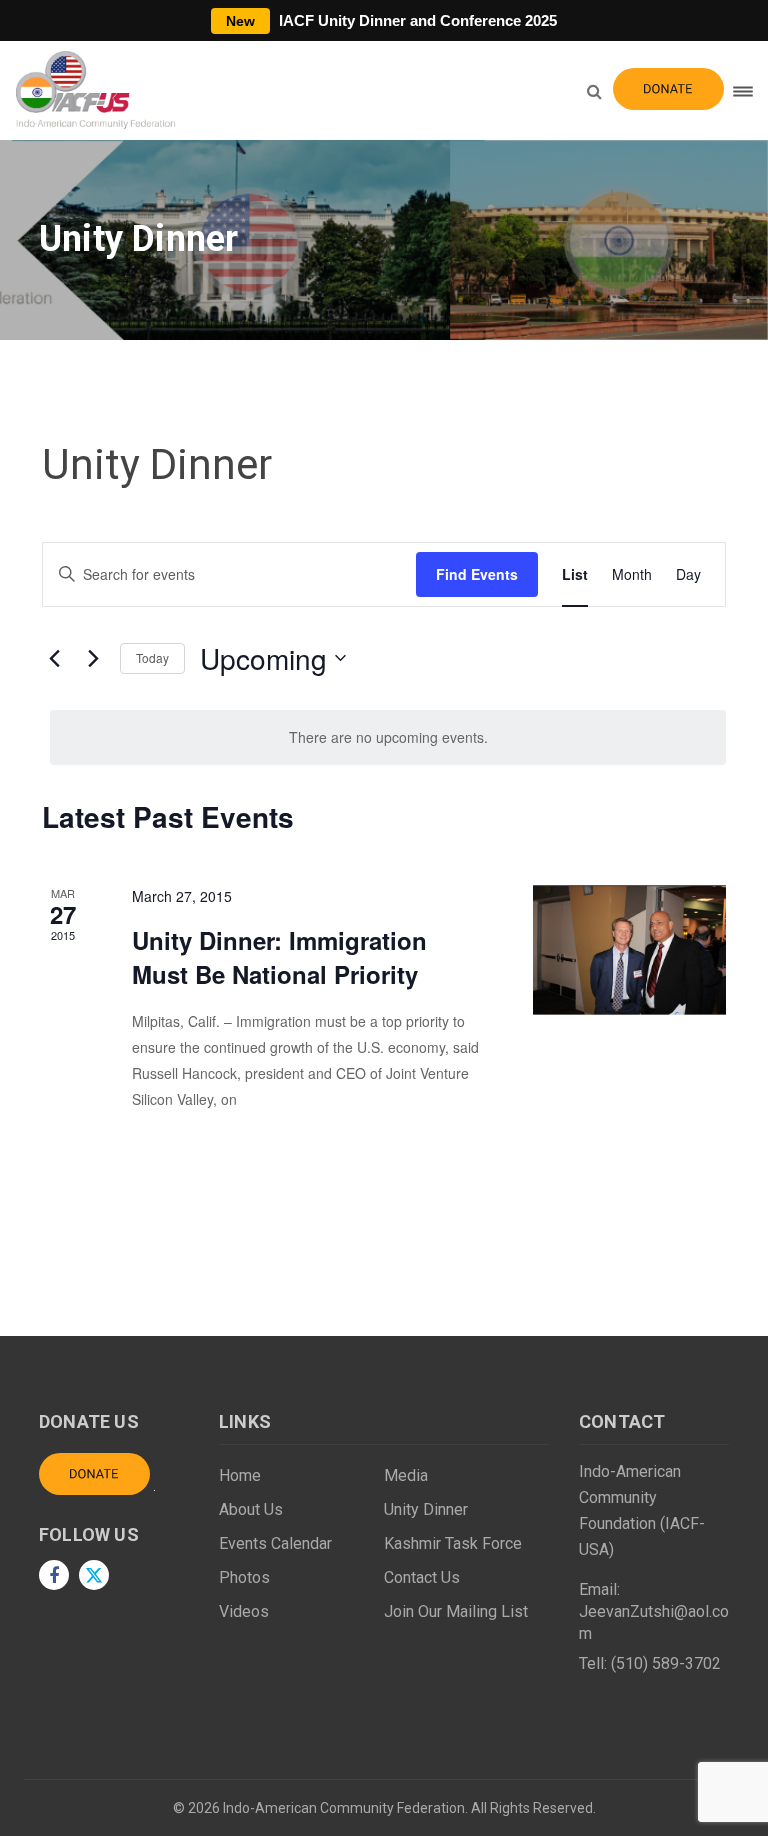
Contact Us (422, 1577)
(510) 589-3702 (666, 1663)
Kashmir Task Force (453, 1543)
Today (152, 657)
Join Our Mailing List (456, 1611)
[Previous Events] (54, 658)
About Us (251, 1509)
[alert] (388, 737)
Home (240, 1475)
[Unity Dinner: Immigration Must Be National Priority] (629, 950)
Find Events (477, 574)
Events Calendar (275, 1543)
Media (406, 1475)
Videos (244, 1611)
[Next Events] (93, 658)
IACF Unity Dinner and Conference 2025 (391, 20)
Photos (244, 1577)
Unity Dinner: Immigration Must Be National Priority (279, 957)
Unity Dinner (426, 1509)
